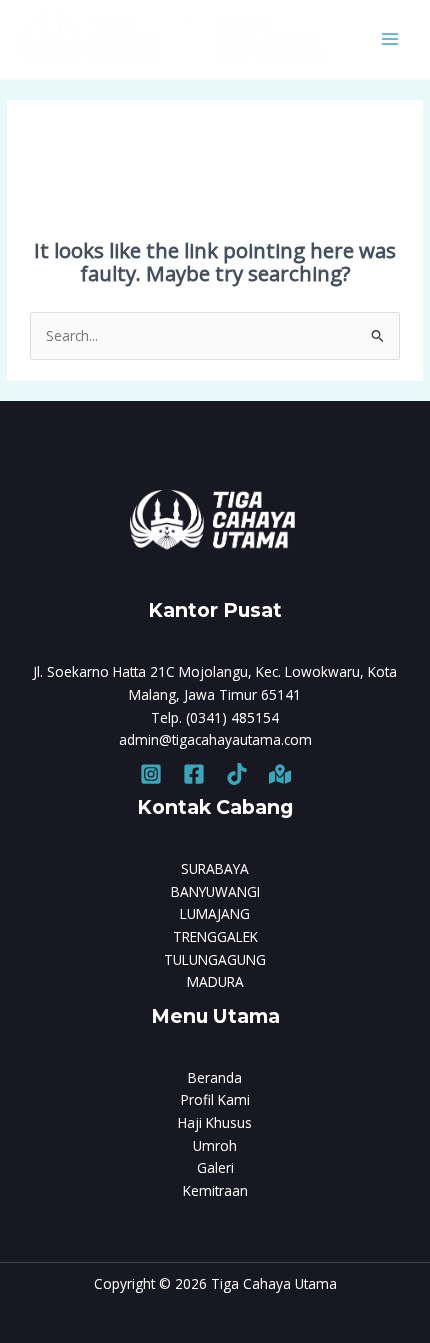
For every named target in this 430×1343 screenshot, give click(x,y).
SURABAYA (215, 868)
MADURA (215, 981)
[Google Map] (280, 774)
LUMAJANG (215, 913)
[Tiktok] (237, 774)
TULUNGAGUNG (215, 959)
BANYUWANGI (215, 891)
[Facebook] (194, 774)
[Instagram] (151, 774)
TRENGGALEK (215, 936)
